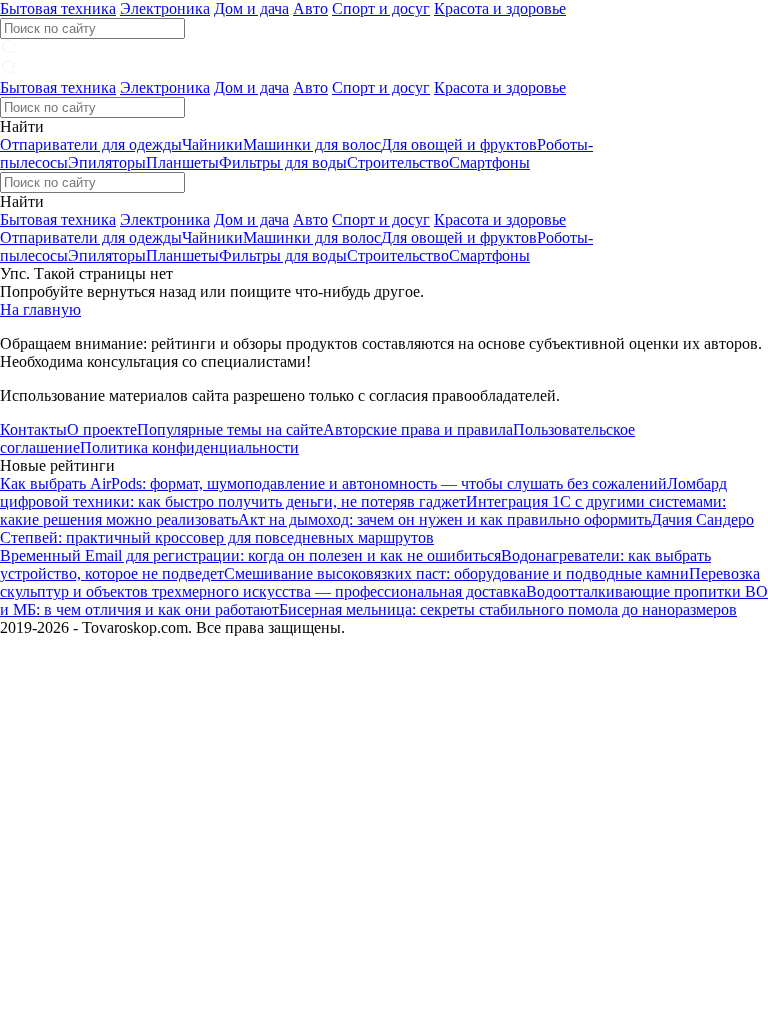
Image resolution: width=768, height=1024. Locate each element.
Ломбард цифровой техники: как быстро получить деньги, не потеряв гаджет (363, 492)
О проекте (102, 429)
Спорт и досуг (381, 8)
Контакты (33, 429)
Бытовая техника (58, 8)
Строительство (398, 162)
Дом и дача (251, 8)
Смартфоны (489, 162)
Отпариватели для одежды (91, 144)
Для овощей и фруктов (459, 144)
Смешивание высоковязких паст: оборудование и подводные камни (456, 573)
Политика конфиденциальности (189, 447)
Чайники (212, 144)
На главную (40, 309)
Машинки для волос (312, 144)
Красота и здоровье (500, 8)
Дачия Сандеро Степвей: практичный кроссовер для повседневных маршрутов (377, 528)
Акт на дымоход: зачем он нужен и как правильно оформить (444, 519)
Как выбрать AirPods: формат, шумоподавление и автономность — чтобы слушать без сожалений (333, 483)
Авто (310, 8)
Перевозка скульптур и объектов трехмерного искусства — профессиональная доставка (380, 582)
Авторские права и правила (418, 429)
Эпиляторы (107, 162)
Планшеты (182, 162)
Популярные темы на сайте (230, 429)
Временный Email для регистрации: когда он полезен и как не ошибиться (250, 555)
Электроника (165, 8)
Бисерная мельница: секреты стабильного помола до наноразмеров (508, 609)
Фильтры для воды (283, 162)
